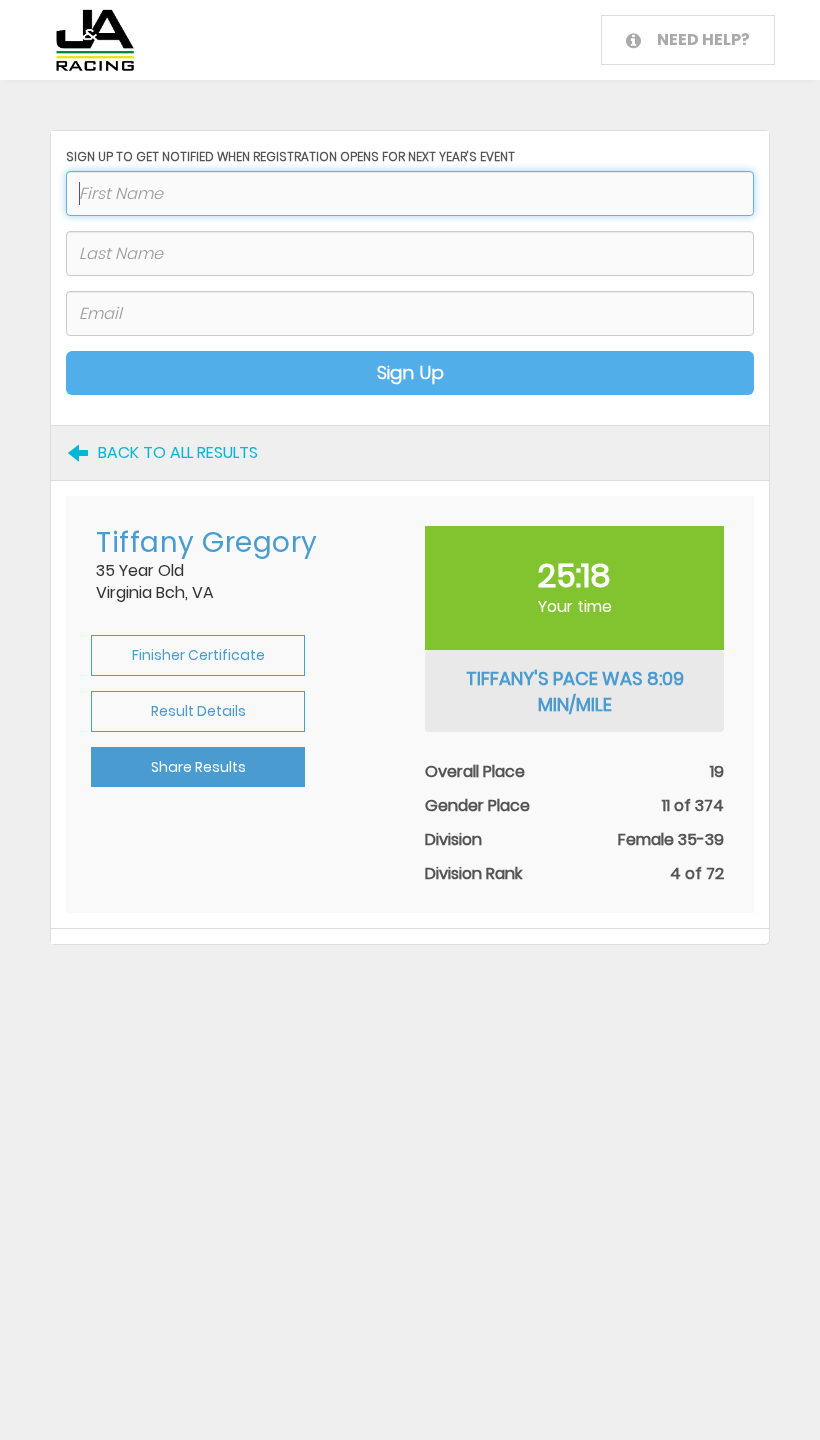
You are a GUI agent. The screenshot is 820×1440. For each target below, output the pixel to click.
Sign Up (410, 372)
